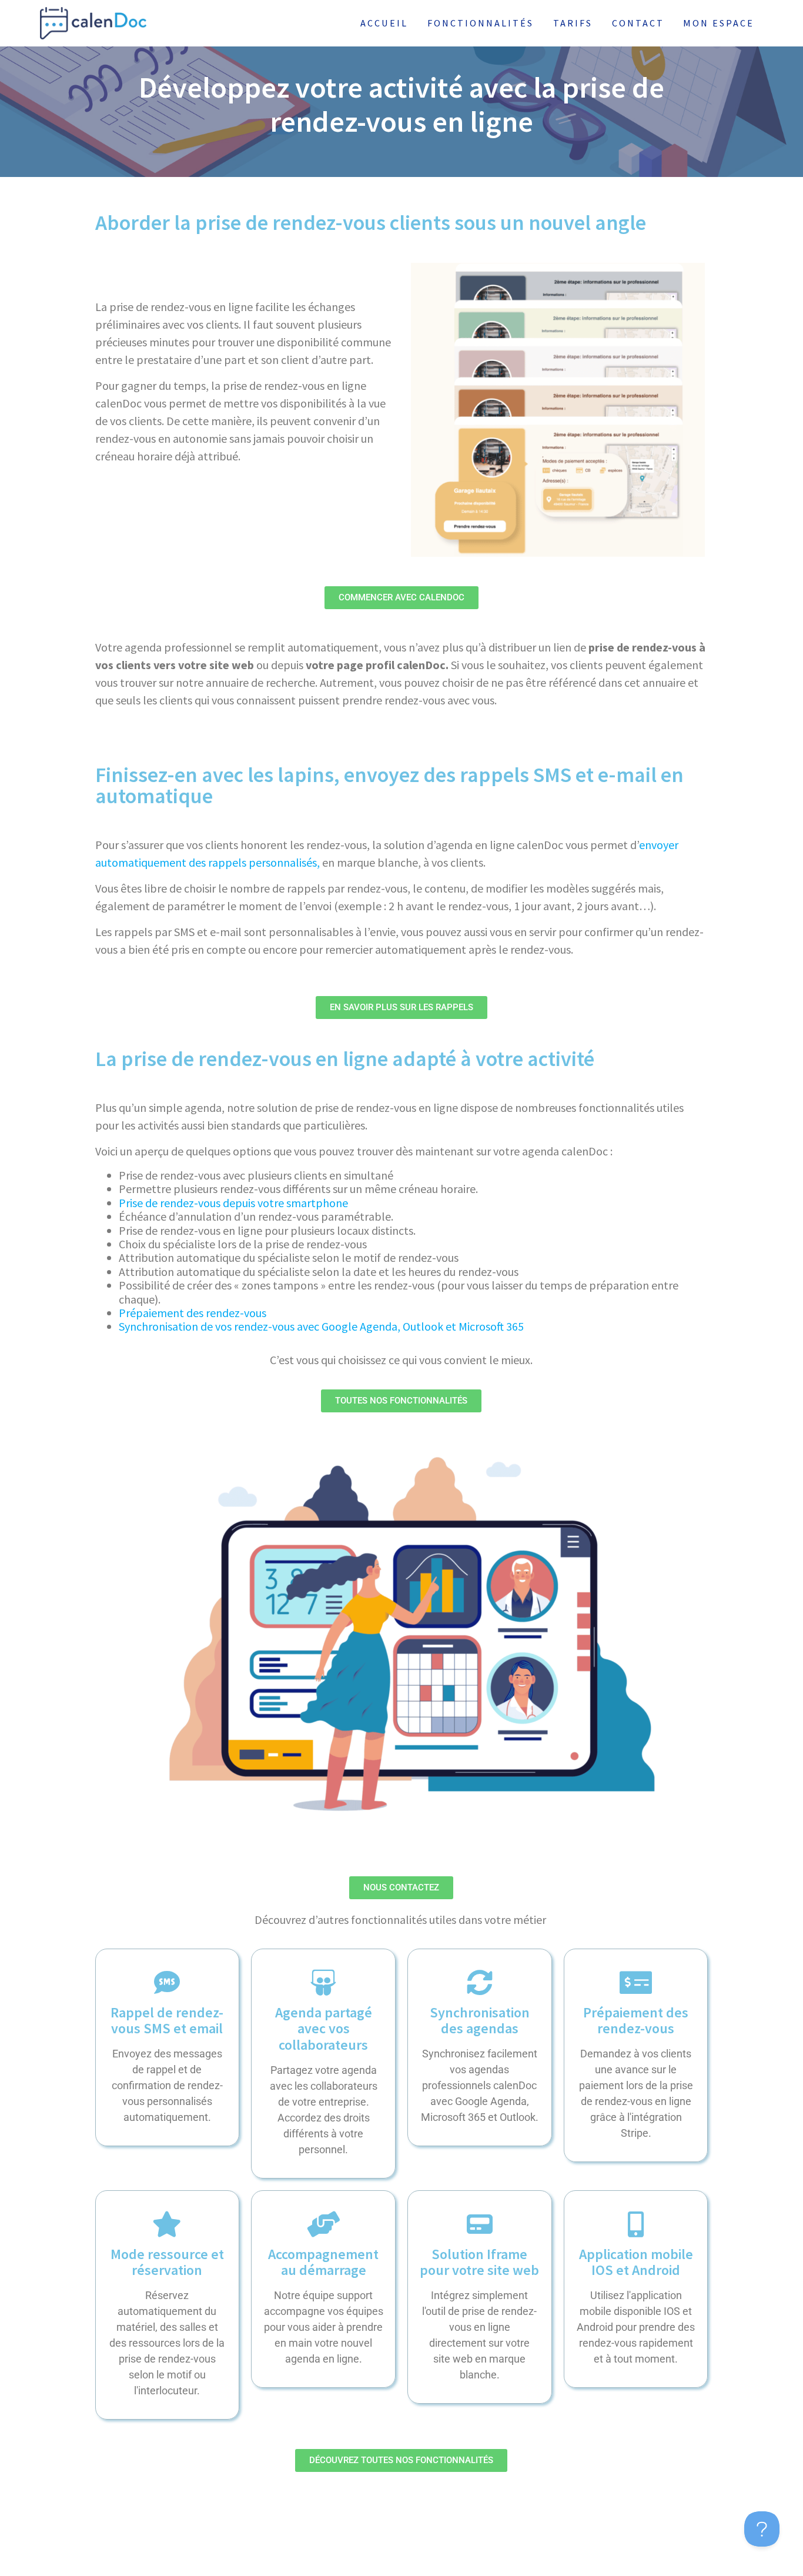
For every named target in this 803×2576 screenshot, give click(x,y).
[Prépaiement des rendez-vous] (636, 1983)
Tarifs (573, 23)
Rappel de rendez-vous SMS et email (167, 2021)
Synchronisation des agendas (480, 2021)
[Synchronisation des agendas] (480, 1983)
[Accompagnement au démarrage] (323, 2224)
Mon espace (719, 23)
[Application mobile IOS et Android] (636, 2224)
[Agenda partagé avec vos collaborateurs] (323, 1983)
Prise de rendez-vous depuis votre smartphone (233, 1203)
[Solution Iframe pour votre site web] (480, 2224)
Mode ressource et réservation (167, 2262)
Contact (638, 23)
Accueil (384, 23)
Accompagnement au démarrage (323, 2262)
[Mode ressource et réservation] (167, 2224)
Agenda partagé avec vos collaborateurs (324, 2029)
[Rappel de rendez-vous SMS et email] (167, 1983)
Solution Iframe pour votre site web (479, 2262)
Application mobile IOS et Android (636, 2262)
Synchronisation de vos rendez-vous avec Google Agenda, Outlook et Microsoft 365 (321, 1326)
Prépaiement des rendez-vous (193, 1313)
